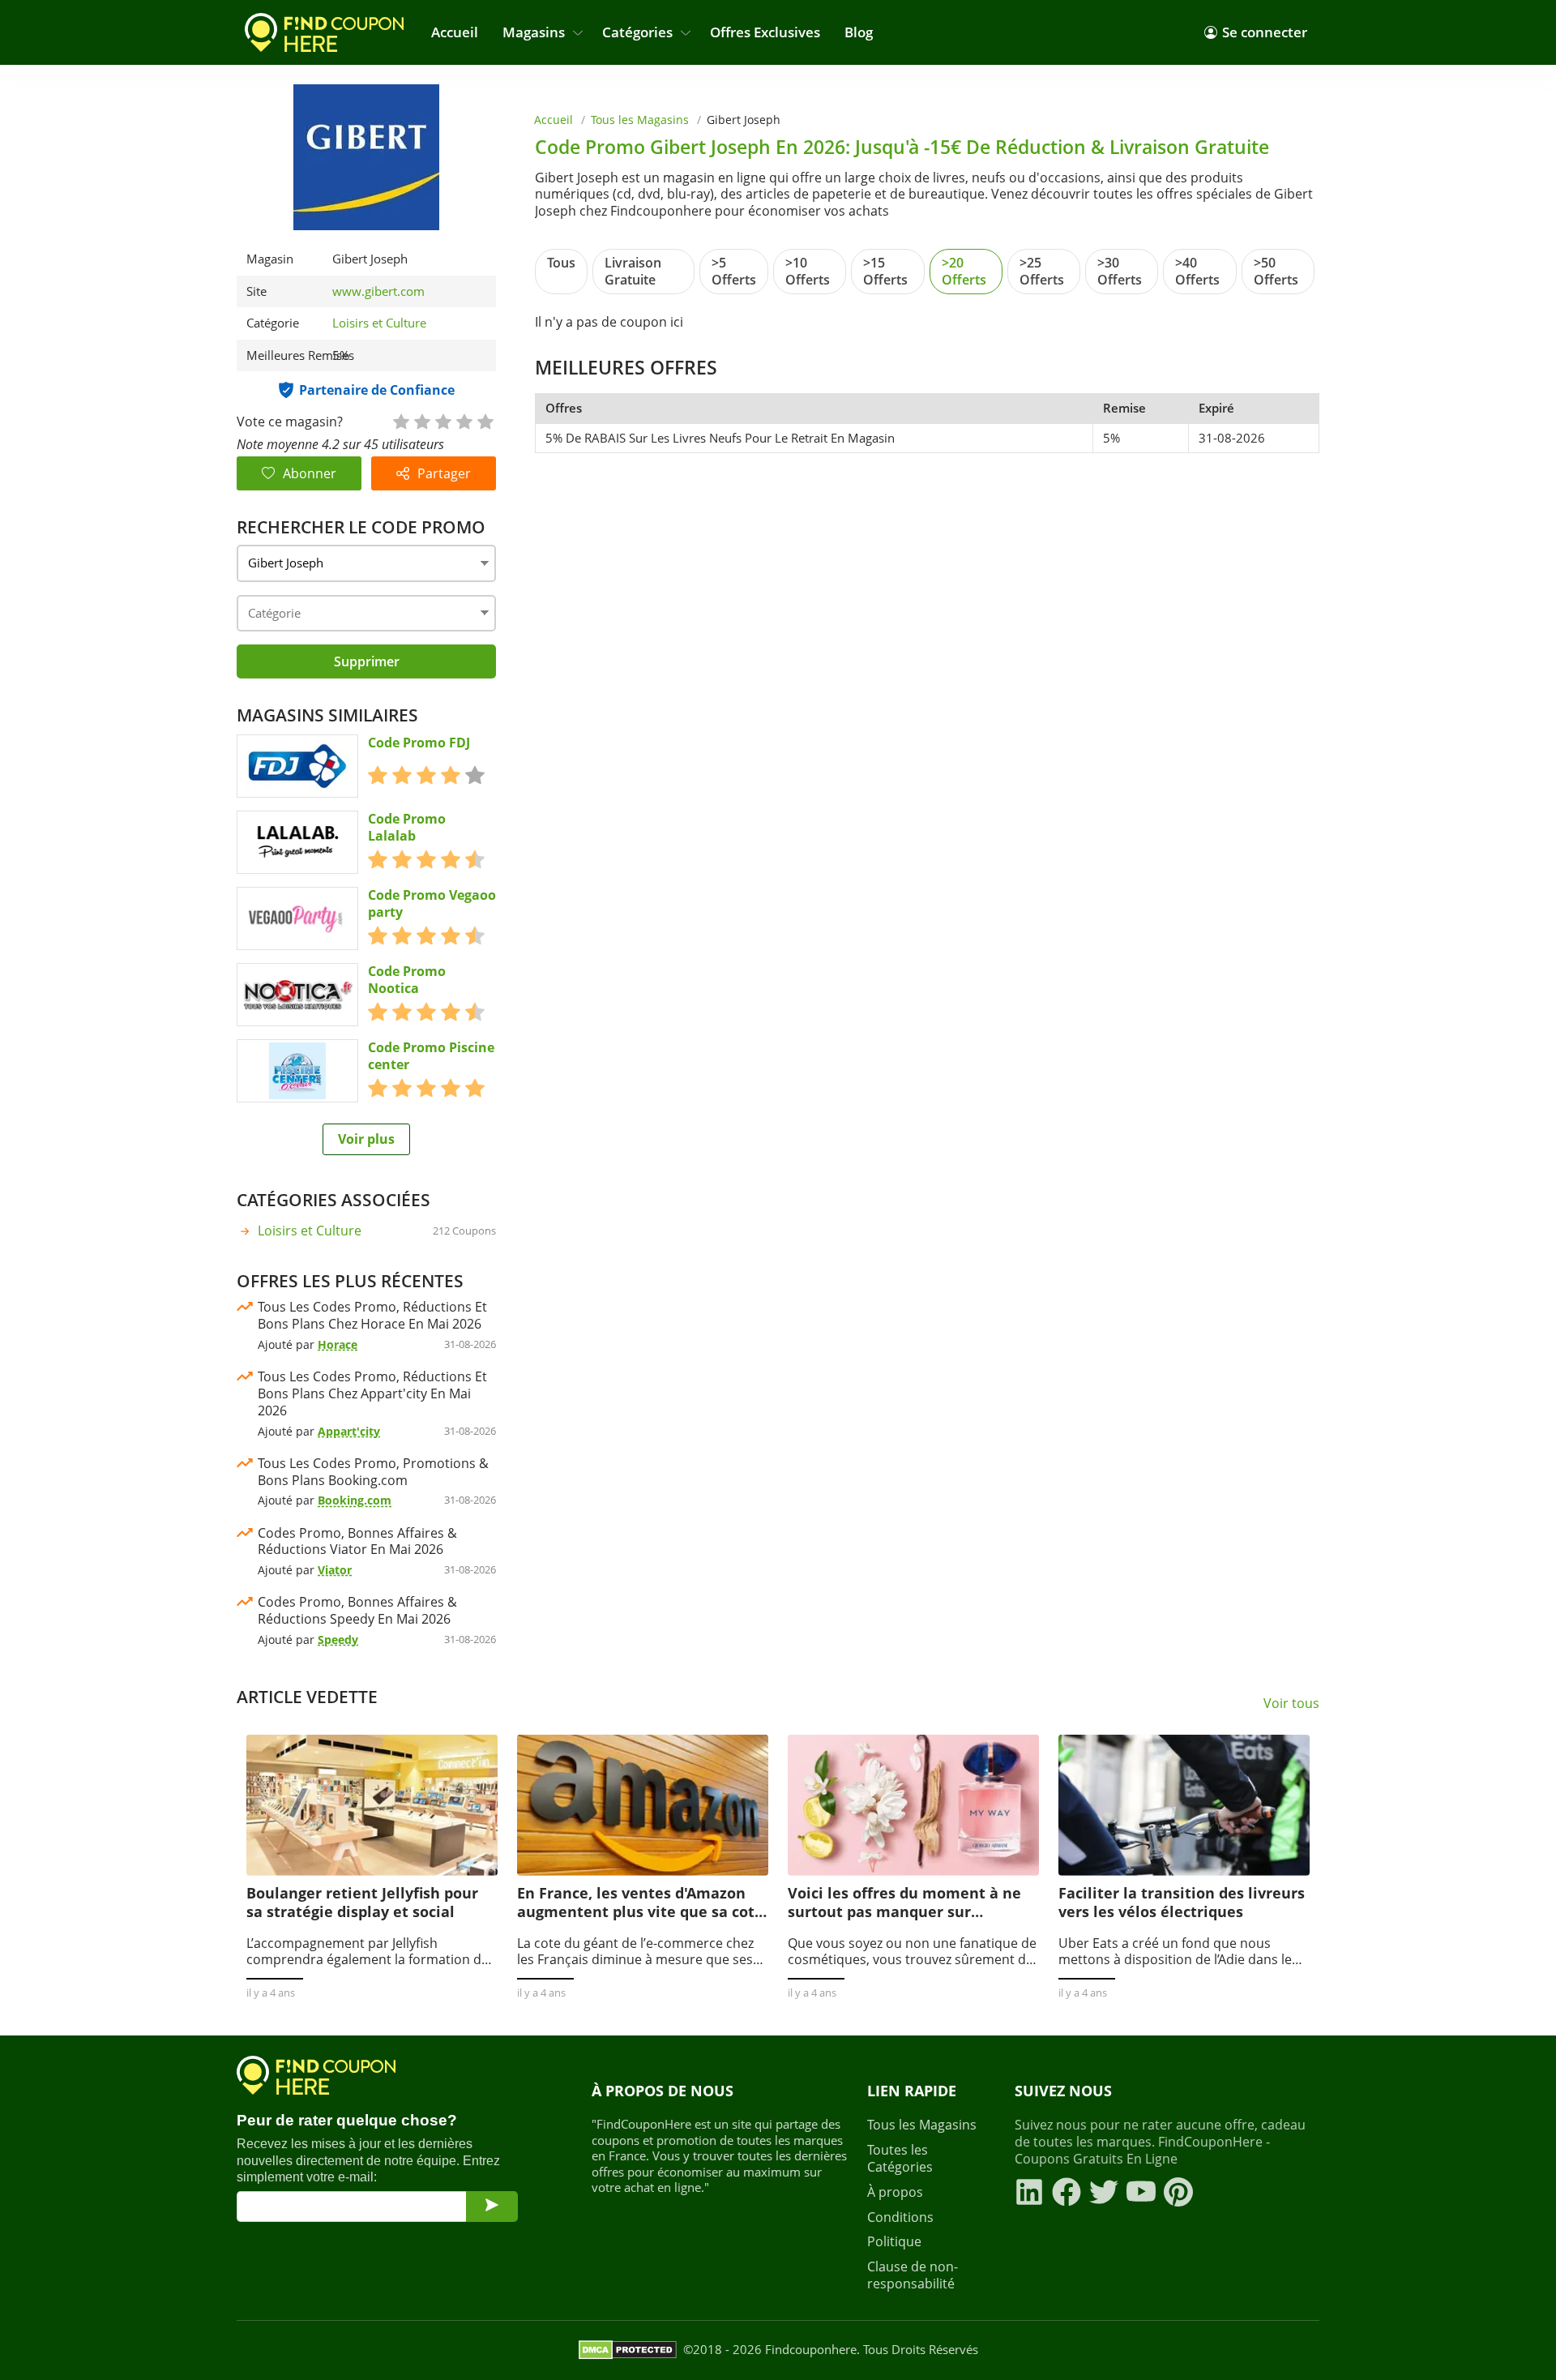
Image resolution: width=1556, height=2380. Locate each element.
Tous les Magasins (640, 120)
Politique (894, 2242)
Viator (335, 1570)
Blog (859, 32)
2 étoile (421, 420)
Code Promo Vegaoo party (432, 904)
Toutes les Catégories (900, 2159)
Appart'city (349, 1431)
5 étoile (485, 420)
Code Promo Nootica (407, 980)
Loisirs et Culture (379, 323)
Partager (444, 473)
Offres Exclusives (765, 32)
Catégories (637, 32)
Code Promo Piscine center (431, 1056)
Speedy (338, 1639)
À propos (895, 2192)
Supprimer (367, 661)
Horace (338, 1344)
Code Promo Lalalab (407, 828)
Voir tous (1291, 1704)
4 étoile (464, 420)
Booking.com (355, 1500)
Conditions (900, 2217)
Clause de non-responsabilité (913, 2275)
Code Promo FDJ (419, 743)
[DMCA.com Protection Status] (628, 2350)
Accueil (455, 32)
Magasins (534, 32)
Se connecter (1265, 32)
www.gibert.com (378, 291)
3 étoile (442, 420)
